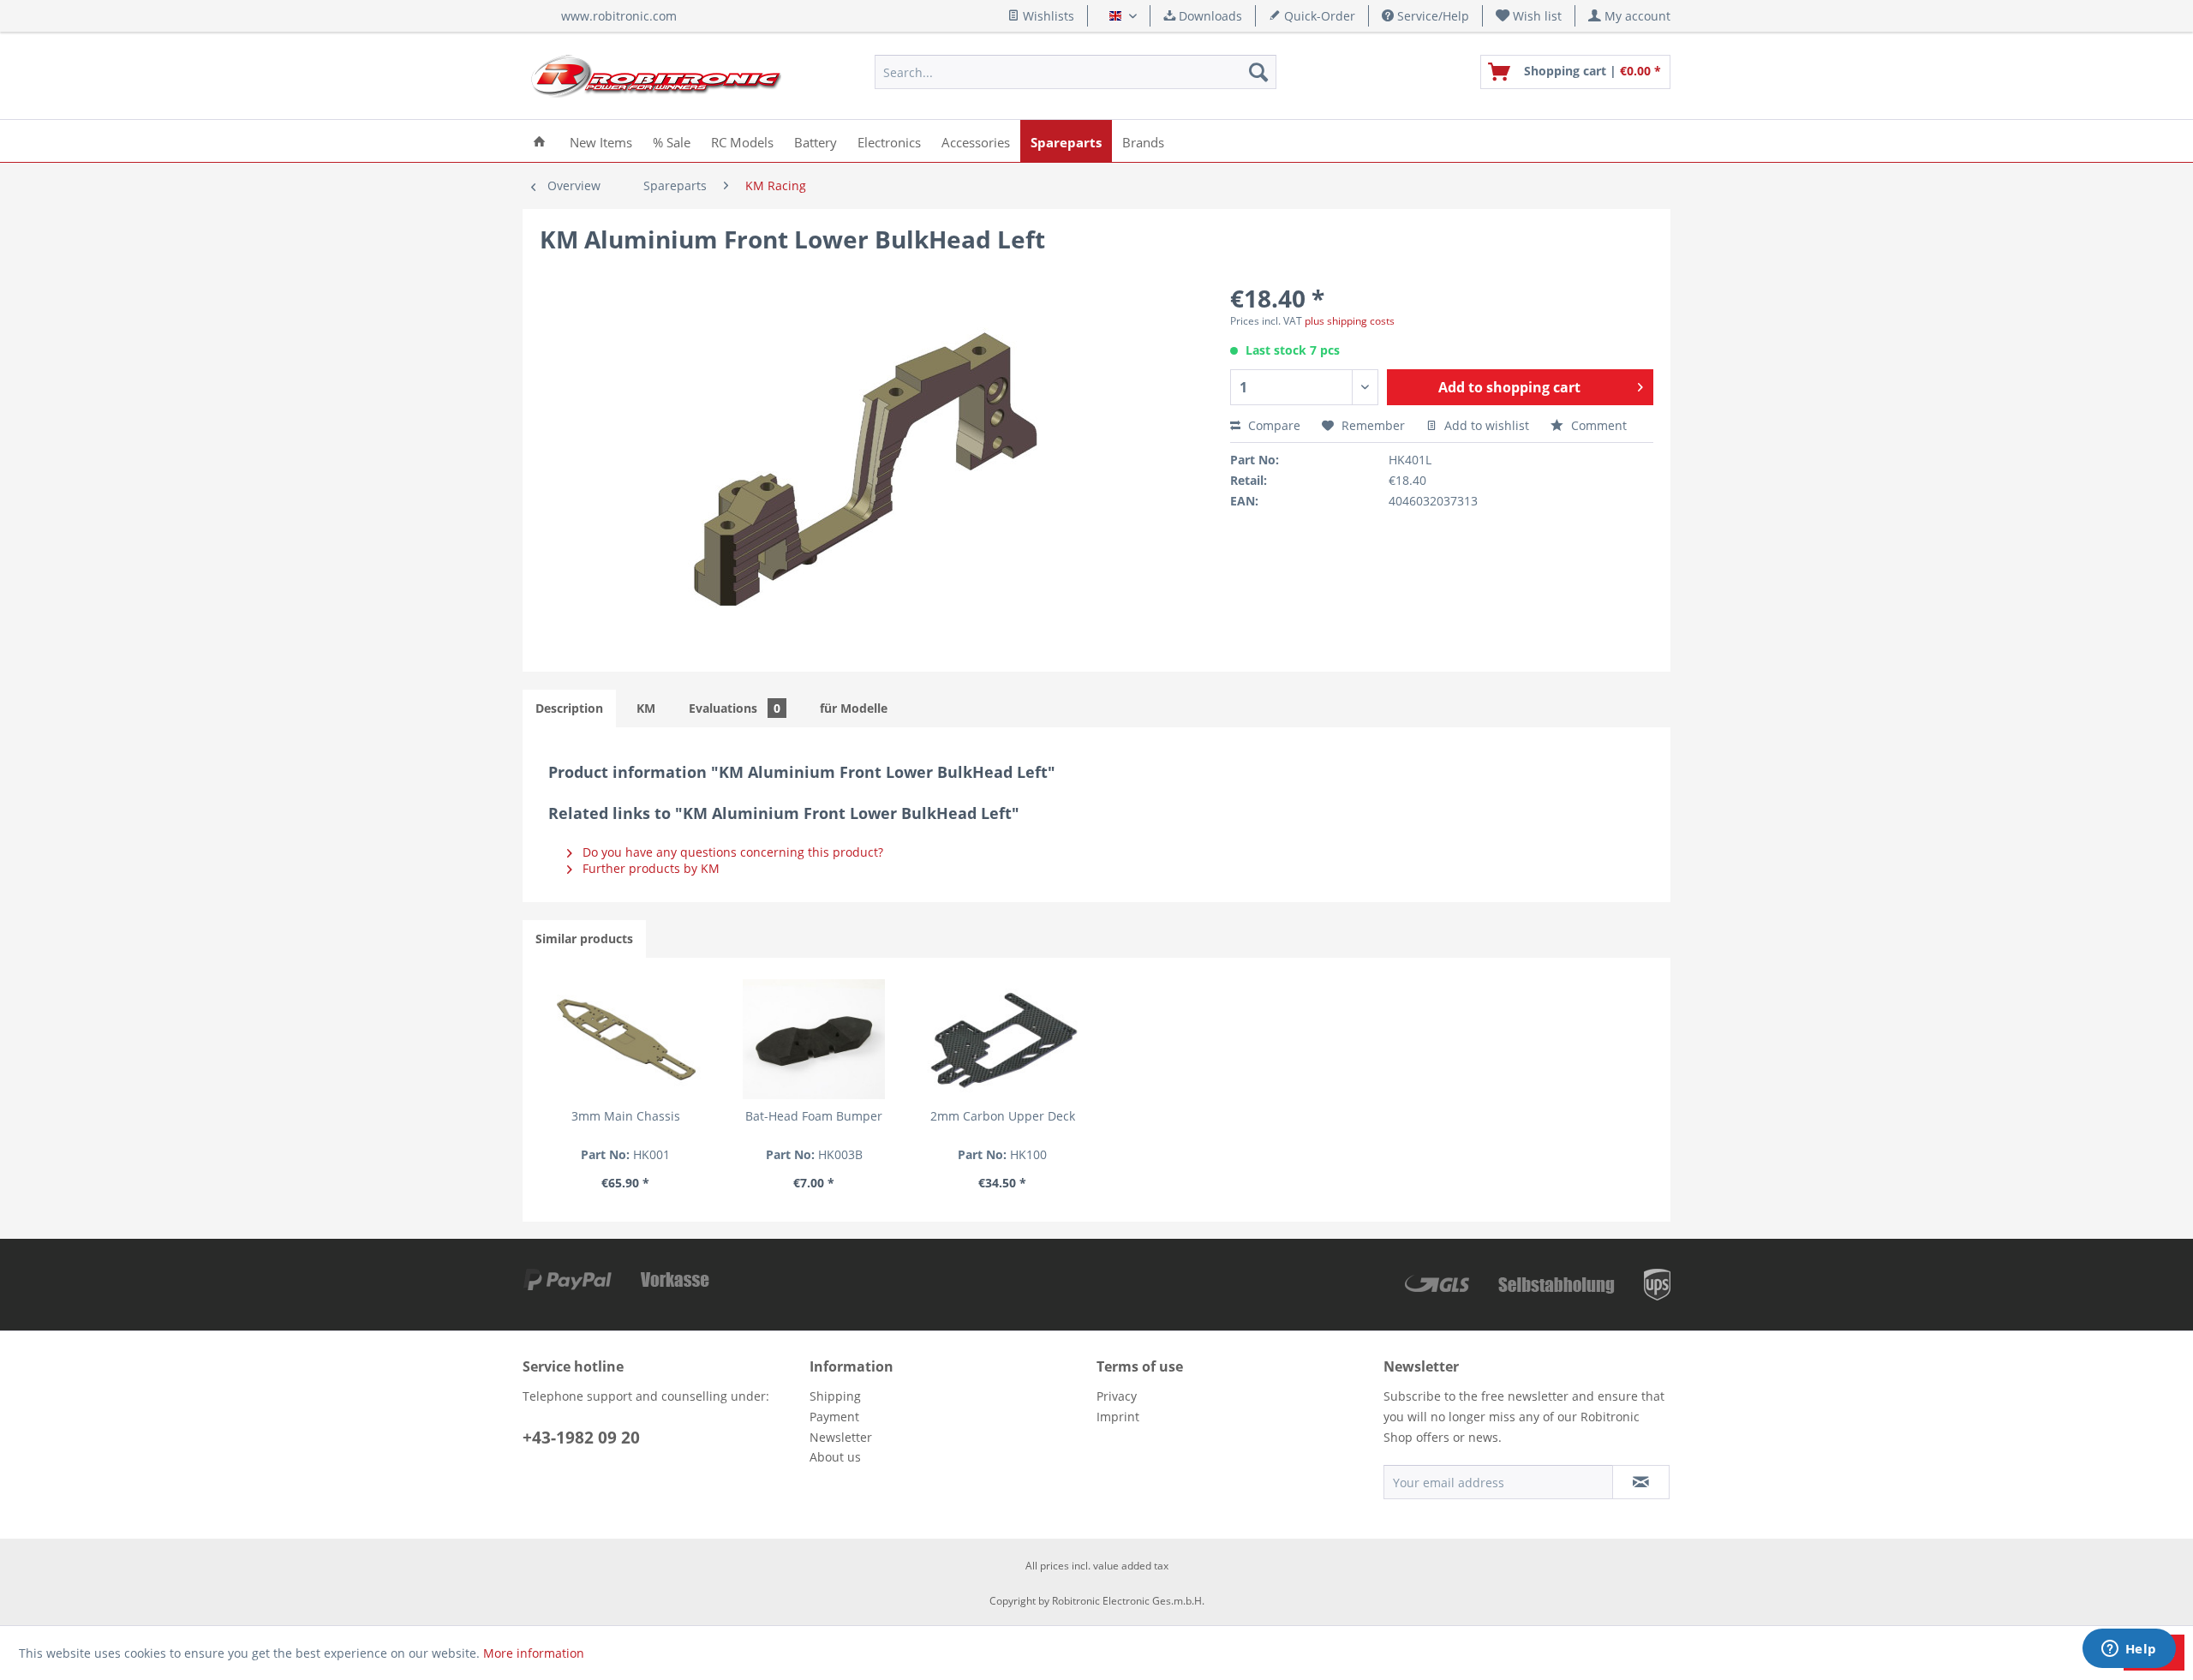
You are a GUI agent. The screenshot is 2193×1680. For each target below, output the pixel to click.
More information (534, 1653)
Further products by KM (649, 868)
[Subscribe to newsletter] (1641, 1482)
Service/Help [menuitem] (1431, 16)
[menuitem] (1529, 16)
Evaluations (735, 708)
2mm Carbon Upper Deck (1003, 1116)
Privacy (1117, 1396)
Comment (1597, 425)
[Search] (1258, 72)
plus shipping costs (1350, 321)
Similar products (584, 939)
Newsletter (841, 1437)
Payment (834, 1417)
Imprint (1118, 1417)
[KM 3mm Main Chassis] (625, 1039)
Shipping (835, 1396)
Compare (1273, 425)
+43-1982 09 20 (581, 1438)
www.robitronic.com (619, 16)
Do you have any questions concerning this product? (731, 852)
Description (569, 708)
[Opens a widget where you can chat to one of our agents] (2129, 1650)
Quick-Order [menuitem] (1318, 16)
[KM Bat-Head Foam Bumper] (814, 1039)
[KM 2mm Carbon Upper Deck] (1002, 1039)
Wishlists (1047, 16)
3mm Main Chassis (626, 1116)
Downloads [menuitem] (1209, 16)
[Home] (539, 141)
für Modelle (854, 708)
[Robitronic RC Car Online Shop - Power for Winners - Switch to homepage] (656, 76)
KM (646, 708)
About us (835, 1457)
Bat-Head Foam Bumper (814, 1116)
